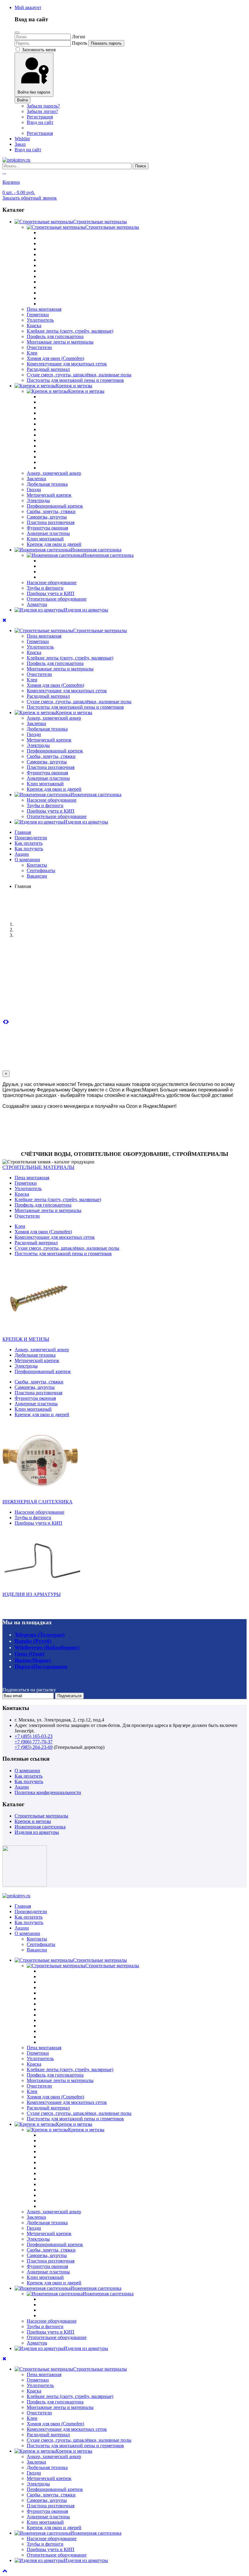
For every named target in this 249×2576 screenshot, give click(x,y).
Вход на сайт (40, 122)
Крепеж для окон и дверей (54, 544)
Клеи (32, 353)
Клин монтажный (45, 539)
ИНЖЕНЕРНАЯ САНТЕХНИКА (38, 1502)
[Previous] (4, 1022)
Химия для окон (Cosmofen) (55, 358)
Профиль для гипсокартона (55, 336)
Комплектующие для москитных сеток (67, 364)
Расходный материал (48, 369)
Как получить (29, 849)
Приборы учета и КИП (51, 593)
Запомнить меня (38, 50)
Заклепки (36, 479)
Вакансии (37, 876)
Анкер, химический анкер (54, 473)
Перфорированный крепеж (55, 506)
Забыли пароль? (43, 106)
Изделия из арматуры (37, 1832)
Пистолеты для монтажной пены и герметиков (75, 380)
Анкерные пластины (48, 533)
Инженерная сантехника (40, 1827)
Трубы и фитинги (45, 588)
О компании (27, 860)
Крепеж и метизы (33, 1821)
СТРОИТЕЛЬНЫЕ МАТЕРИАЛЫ (38, 1167)
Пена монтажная (44, 309)
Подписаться (69, 1696)
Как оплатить (29, 843)
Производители (31, 838)
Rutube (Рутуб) (33, 1641)
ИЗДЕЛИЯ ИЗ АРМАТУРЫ (32, 1594)
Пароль (80, 43)
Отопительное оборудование (57, 599)
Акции (22, 854)
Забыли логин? (42, 111)
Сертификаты (41, 870)
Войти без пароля (34, 92)
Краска (34, 325)
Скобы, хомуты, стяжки (51, 511)
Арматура (37, 604)
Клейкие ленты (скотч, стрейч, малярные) (70, 331)
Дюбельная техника (47, 484)
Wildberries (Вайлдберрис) (47, 1647)
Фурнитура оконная (47, 528)
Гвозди (34, 490)
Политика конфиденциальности (48, 1792)
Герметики (38, 315)
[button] (28, 7)
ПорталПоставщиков (41, 1667)
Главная (23, 832)
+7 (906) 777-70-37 (34, 1742)
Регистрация (40, 117)
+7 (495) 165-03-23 (34, 1736)
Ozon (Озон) (29, 1654)
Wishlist (22, 139)
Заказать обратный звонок (30, 198)
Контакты (37, 865)
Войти (22, 100)
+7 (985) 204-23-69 (34, 1747)
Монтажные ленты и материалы (60, 342)
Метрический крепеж (49, 495)
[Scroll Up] (5, 2571)
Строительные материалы (41, 1816)
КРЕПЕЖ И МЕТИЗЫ (26, 1339)
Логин (79, 37)
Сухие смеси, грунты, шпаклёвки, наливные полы (79, 375)
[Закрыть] (17, 33)
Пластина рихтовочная (51, 522)
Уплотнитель (40, 320)
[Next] (7, 1022)
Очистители (39, 347)
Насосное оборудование (52, 582)
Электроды (38, 500)
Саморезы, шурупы (47, 517)
